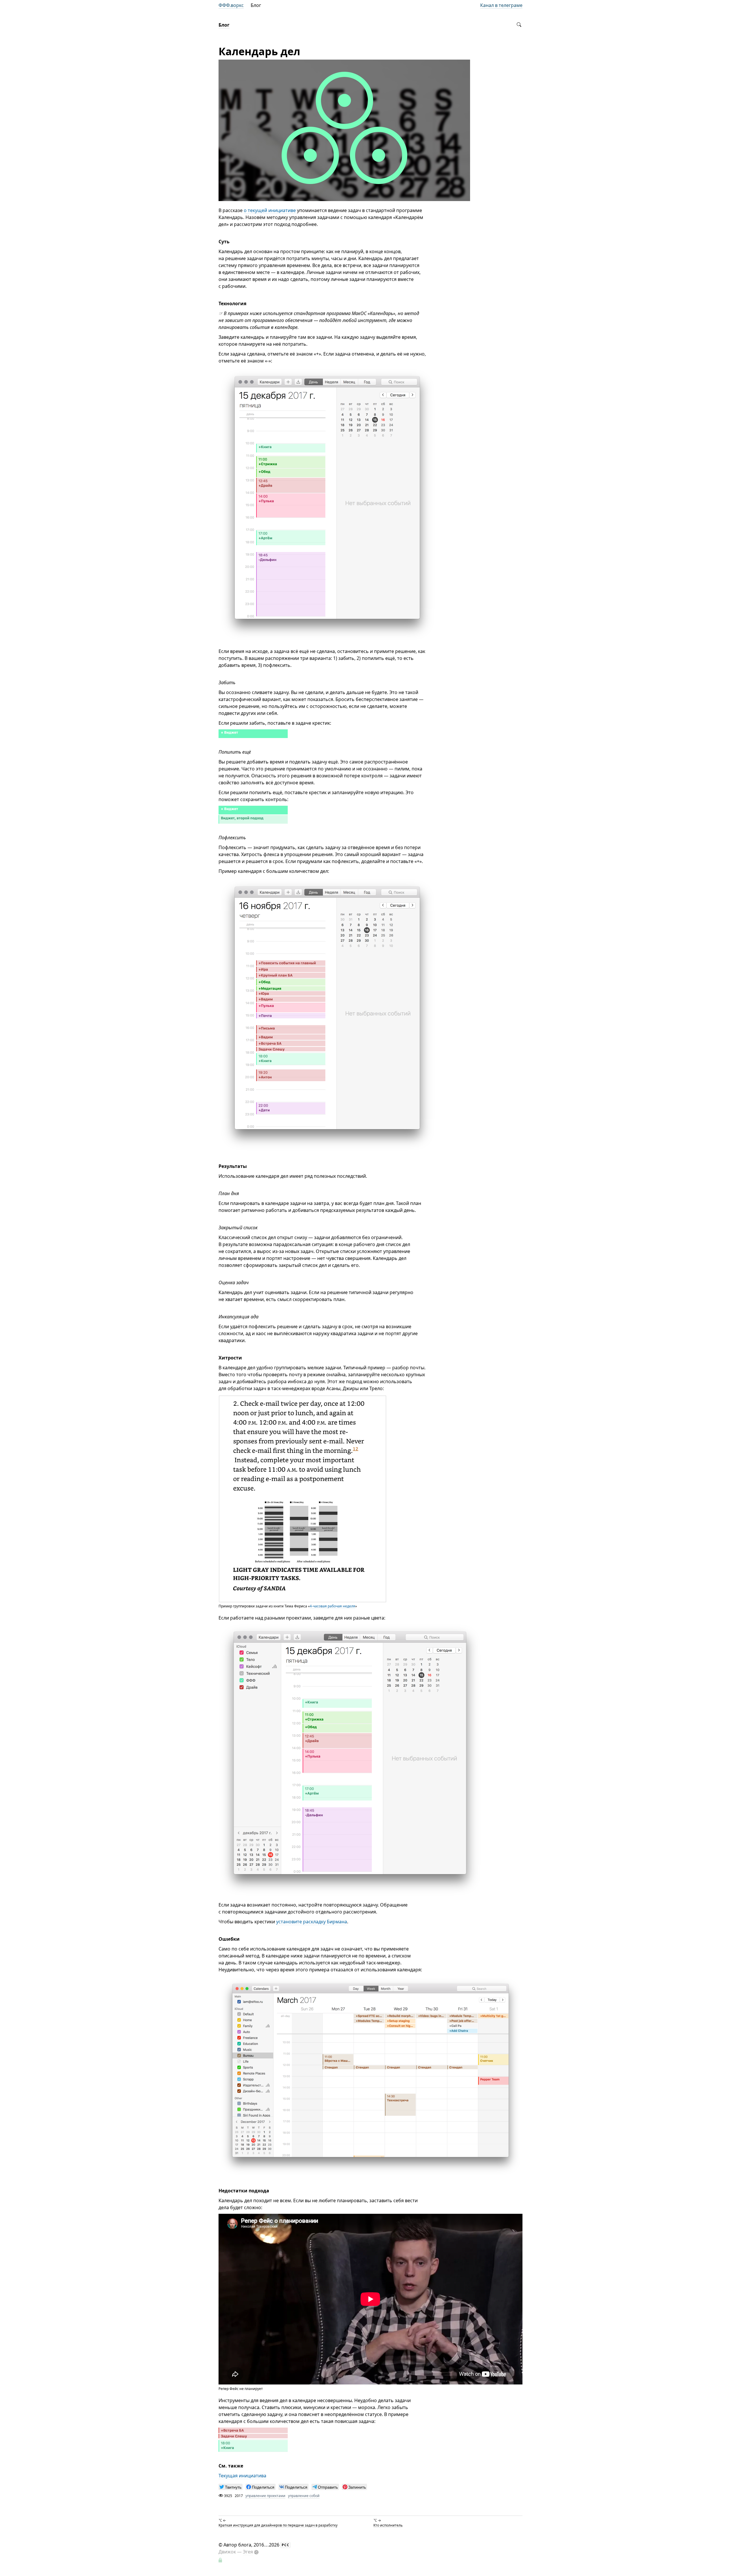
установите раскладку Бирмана (312, 1922)
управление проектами (265, 2496)
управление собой (304, 2496)
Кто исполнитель (388, 2525)
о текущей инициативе (270, 210)
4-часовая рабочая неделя (332, 1606)
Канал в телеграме (501, 5)
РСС (286, 2545)
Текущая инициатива (242, 2476)
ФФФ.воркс (231, 5)
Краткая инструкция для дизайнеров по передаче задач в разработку (278, 2525)
